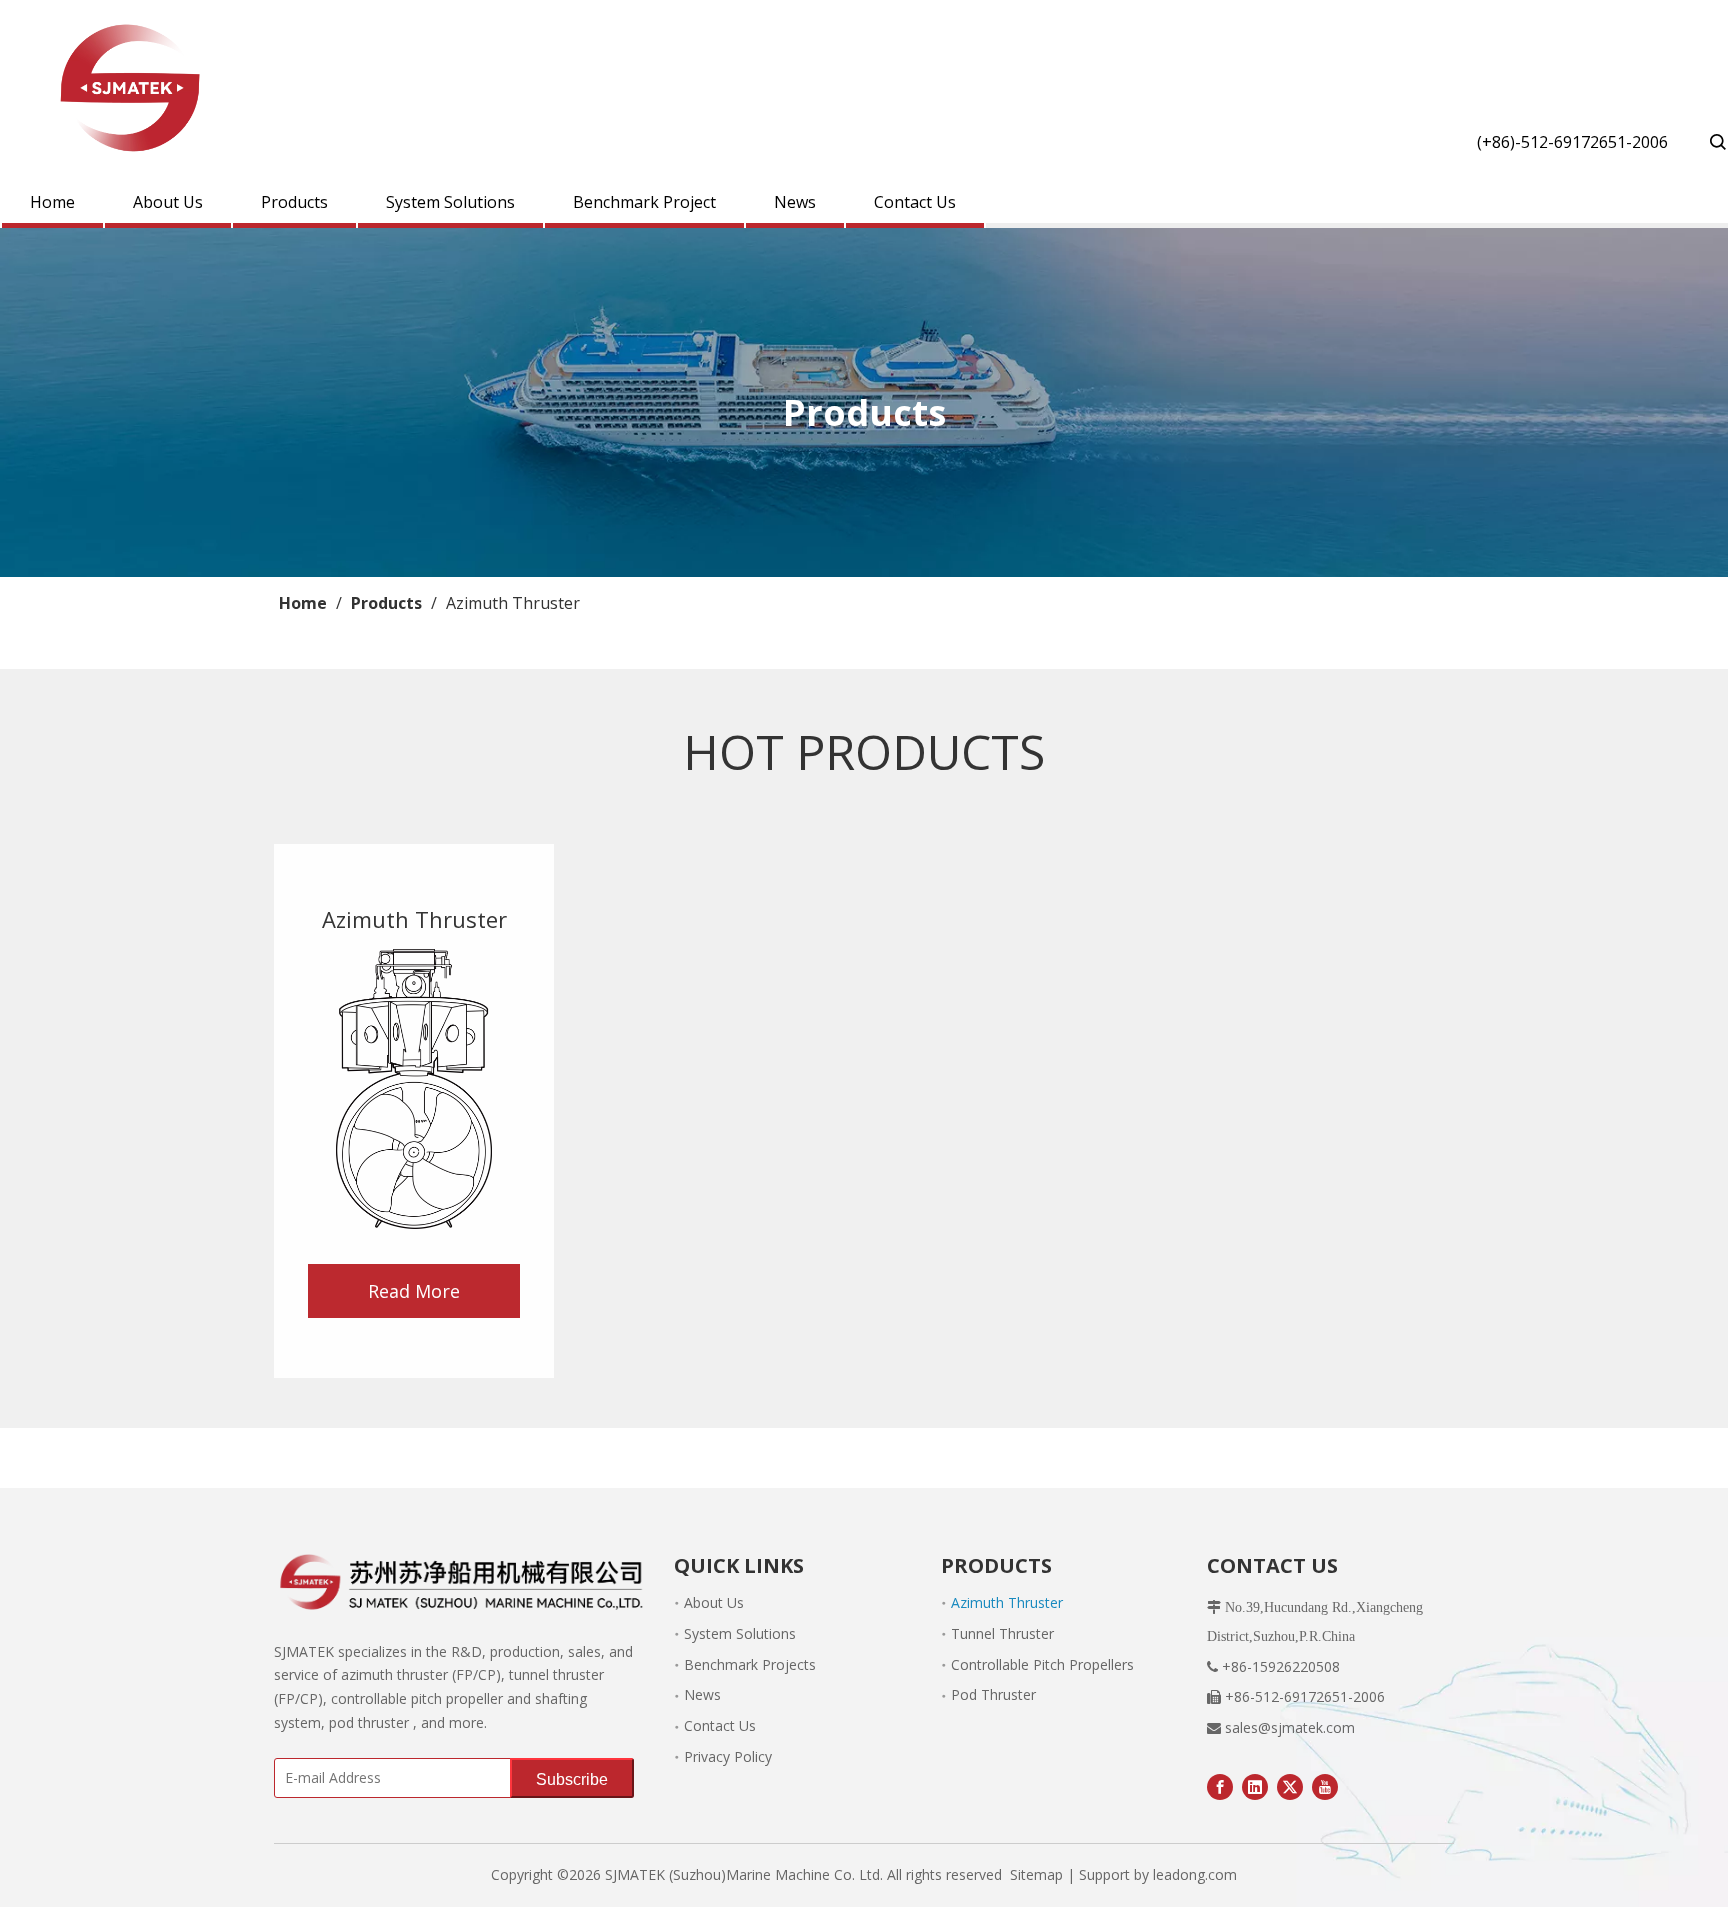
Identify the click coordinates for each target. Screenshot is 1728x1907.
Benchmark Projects (750, 1664)
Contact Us (915, 202)
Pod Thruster (993, 1694)
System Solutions (450, 202)
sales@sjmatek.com (1290, 1727)
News (795, 202)
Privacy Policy (728, 1756)
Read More (414, 1291)
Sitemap (1036, 1874)
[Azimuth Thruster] (414, 1089)
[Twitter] (1290, 1786)
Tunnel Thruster (1002, 1633)
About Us (168, 202)
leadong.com (1195, 1874)
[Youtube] (1325, 1786)
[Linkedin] (1255, 1786)
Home (52, 202)
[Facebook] (1220, 1786)
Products (294, 202)
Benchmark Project (644, 202)
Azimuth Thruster (1007, 1602)
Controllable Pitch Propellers (1042, 1664)
